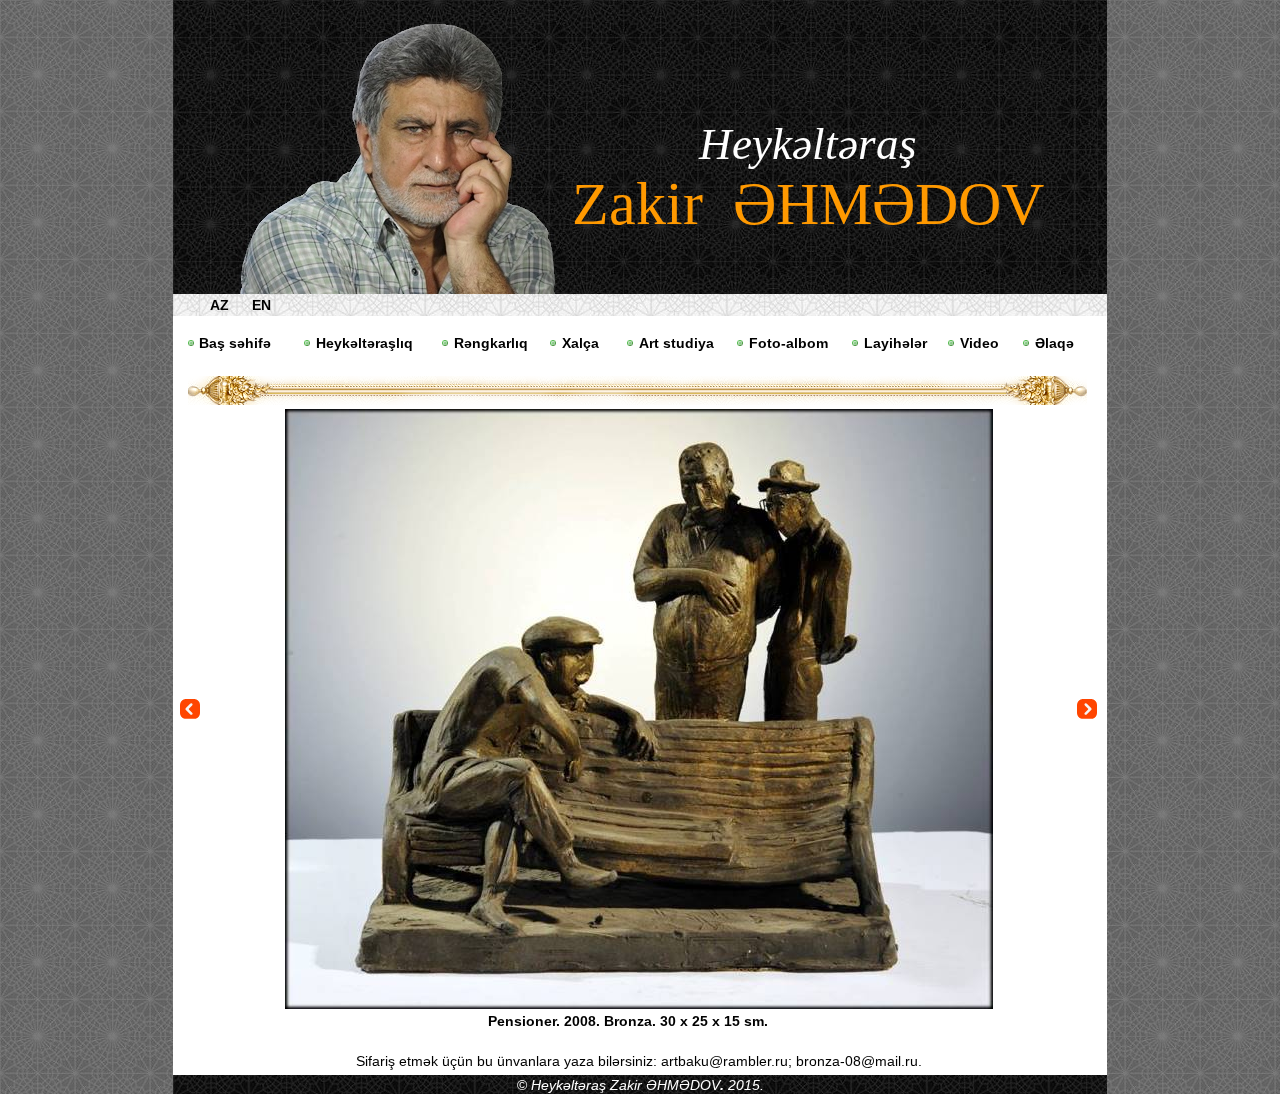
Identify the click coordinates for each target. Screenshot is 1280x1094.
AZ (219, 305)
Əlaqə (1054, 343)
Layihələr (895, 343)
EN (261, 305)
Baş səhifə (235, 343)
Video (979, 343)
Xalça (580, 343)
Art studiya (676, 343)
